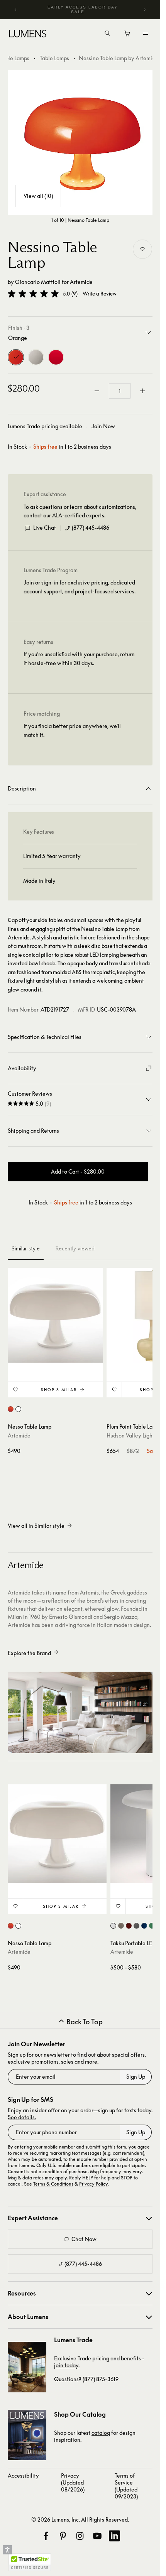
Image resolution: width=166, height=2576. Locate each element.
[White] (36, 357)
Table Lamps (54, 58)
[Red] (56, 357)
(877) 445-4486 (91, 528)
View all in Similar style (36, 1526)
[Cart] (128, 35)
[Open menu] (146, 34)
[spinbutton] (120, 391)
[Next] (144, 10)
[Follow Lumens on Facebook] (46, 2536)
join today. (67, 2365)
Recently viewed (75, 1248)
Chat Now (84, 2239)
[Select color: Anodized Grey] (121, 1926)
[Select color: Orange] (11, 1409)
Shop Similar (59, 1390)
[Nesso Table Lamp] (55, 1315)
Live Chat (45, 528)
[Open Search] (107, 34)
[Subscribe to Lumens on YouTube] (97, 2536)
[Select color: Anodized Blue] (144, 1926)
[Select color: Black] (136, 1926)
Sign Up (136, 2077)
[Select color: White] (18, 1409)
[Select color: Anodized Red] (129, 1926)
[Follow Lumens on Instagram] (80, 2536)
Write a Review (100, 294)
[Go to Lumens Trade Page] (27, 2367)
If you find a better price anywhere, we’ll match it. (72, 730)
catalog (101, 2433)
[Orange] (16, 357)
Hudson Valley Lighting (134, 1435)
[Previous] (16, 10)
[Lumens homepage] (28, 35)
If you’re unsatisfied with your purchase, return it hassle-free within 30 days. (79, 658)
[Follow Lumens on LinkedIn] (114, 2536)
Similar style (26, 1248)
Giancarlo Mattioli (38, 282)
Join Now (103, 426)
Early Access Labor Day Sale (83, 9)
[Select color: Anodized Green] (152, 1926)
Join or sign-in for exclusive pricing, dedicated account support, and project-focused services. (80, 587)
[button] (33, 294)
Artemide (81, 282)
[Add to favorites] (142, 249)
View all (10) (38, 196)
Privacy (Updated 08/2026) (73, 2482)
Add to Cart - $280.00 (78, 1171)
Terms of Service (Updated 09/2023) (126, 2486)
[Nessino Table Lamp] (80, 143)
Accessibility (23, 2475)
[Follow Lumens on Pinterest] (63, 2536)
